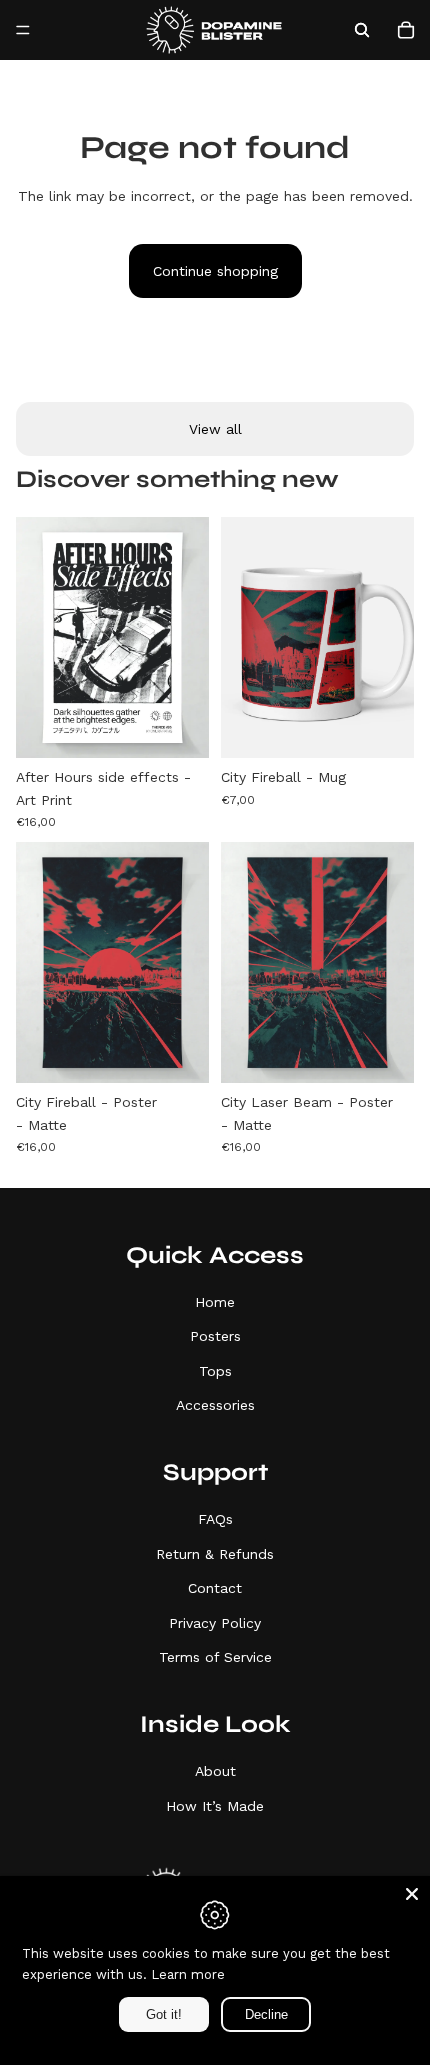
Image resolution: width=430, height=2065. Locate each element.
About (215, 1771)
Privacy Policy (215, 1623)
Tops (215, 1371)
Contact (215, 1588)
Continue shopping (215, 271)
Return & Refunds (215, 1554)
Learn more (188, 1974)
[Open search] (362, 30)
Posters (215, 1336)
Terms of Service (215, 1657)
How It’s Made (215, 1806)
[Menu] (23, 30)
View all (215, 429)
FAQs (215, 1519)
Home (215, 1302)
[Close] (412, 1894)
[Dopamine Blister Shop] (214, 30)
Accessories (215, 1405)
